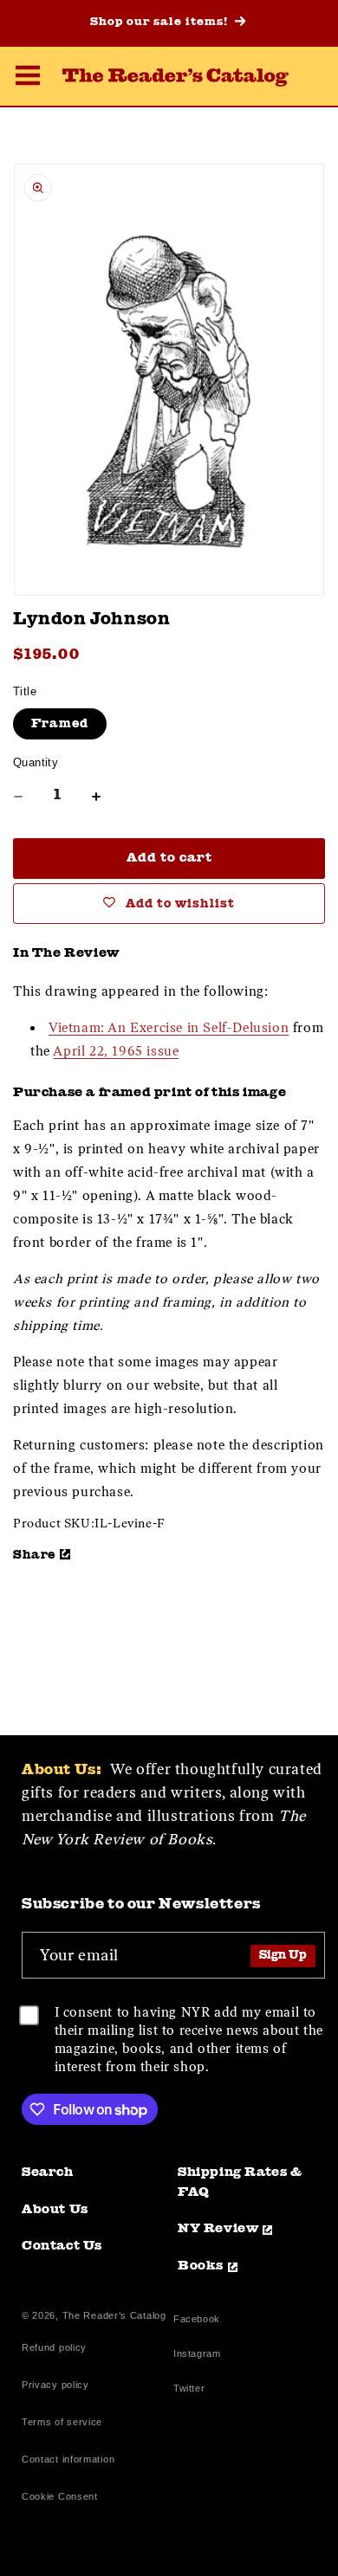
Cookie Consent (60, 2496)
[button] (28, 78)
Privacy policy (55, 2385)
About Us (55, 2210)
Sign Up (283, 1956)
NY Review (218, 2229)
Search (48, 2173)
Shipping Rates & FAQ (240, 2183)
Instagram (197, 2356)
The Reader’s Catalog (114, 2315)
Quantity (36, 762)
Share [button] (34, 1555)
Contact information (68, 2459)
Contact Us (62, 2247)
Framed (60, 724)
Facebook (197, 2321)
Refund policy (54, 2347)
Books (201, 2266)
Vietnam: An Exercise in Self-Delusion (169, 1028)
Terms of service (62, 2422)
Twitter (192, 2390)
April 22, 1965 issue (116, 1051)
